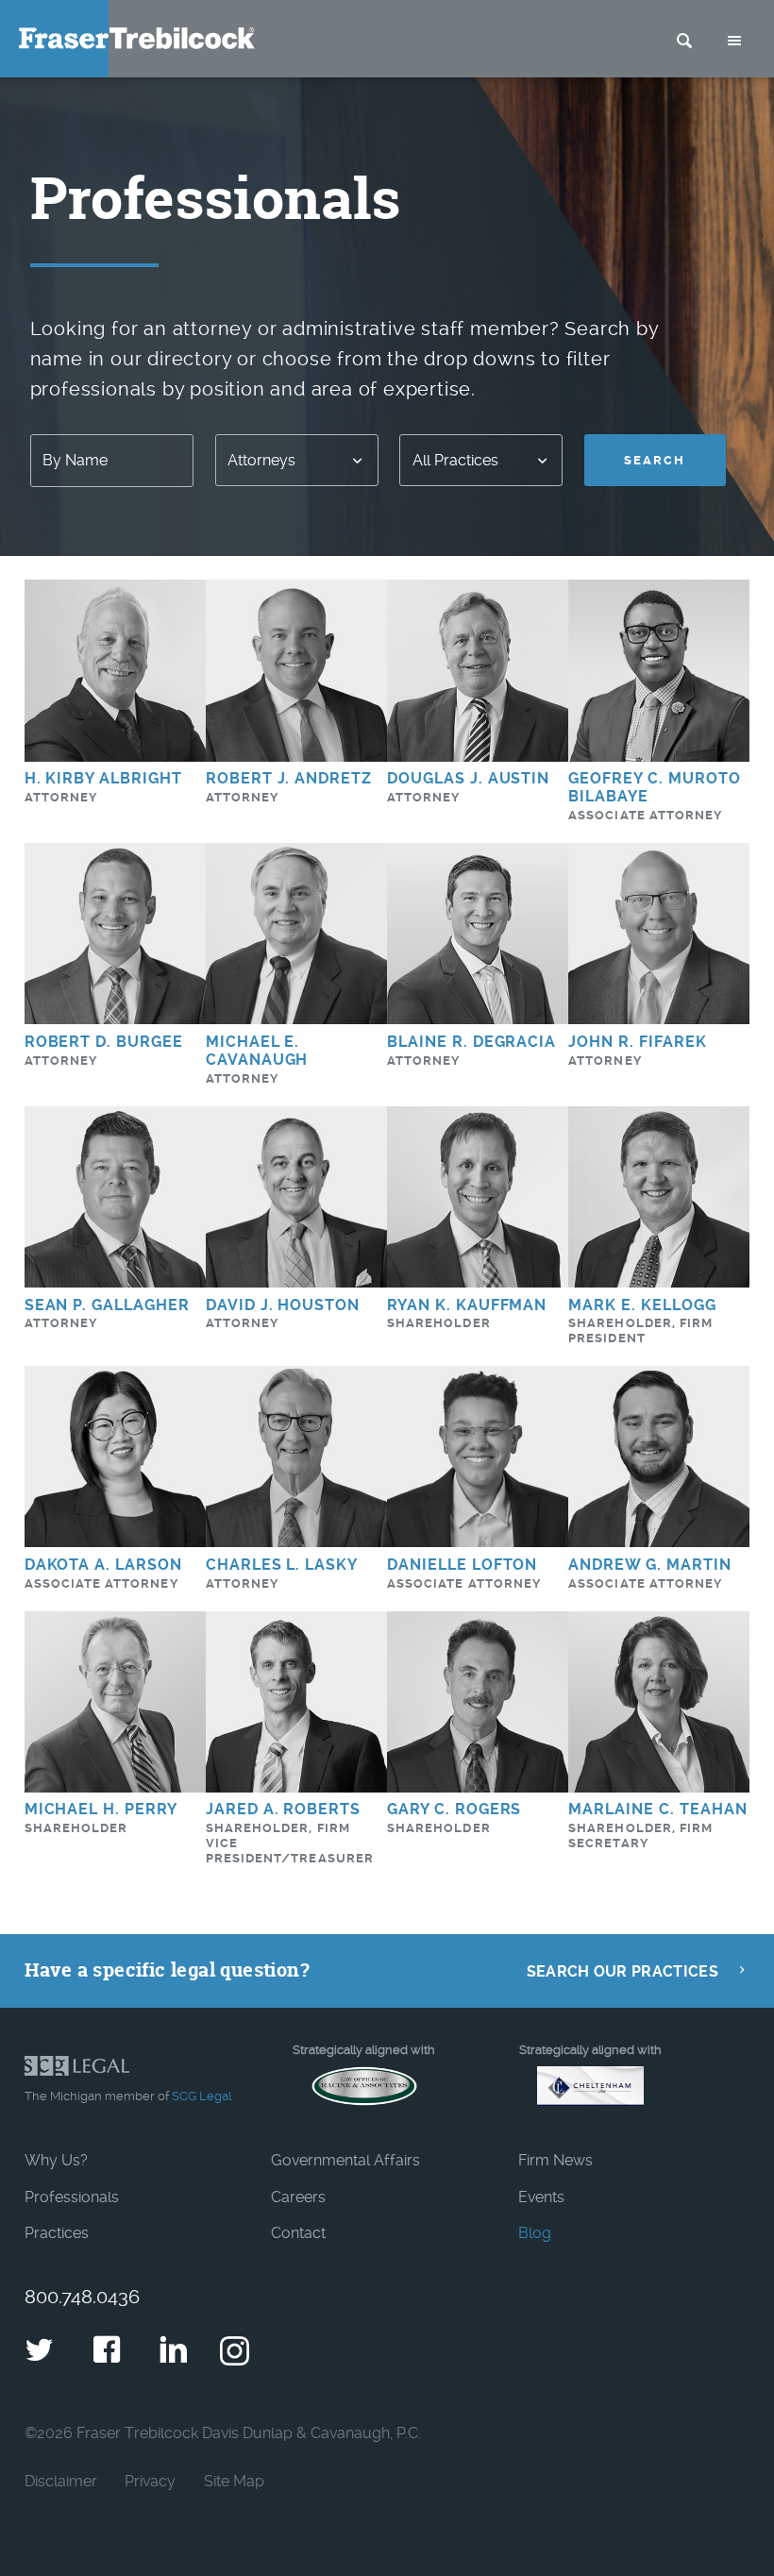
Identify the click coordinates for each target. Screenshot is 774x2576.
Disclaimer (61, 2481)
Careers (298, 2197)
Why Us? (56, 2160)
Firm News (555, 2160)
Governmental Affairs (345, 2160)
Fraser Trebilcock (137, 38)
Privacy (150, 2481)
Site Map (234, 2481)
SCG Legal (202, 2096)
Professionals (72, 2197)
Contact (298, 2233)
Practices (57, 2233)
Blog (535, 2233)
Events (541, 2197)
